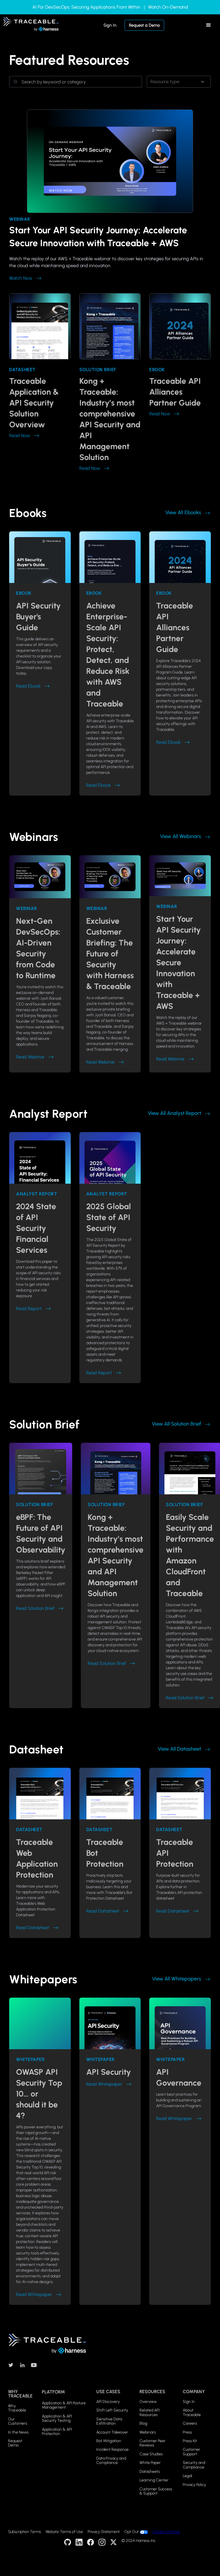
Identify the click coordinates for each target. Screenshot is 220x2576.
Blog (143, 2423)
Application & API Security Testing (57, 2419)
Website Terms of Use (64, 2532)
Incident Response (112, 2449)
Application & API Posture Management (64, 2405)
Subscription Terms (24, 2532)
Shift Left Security (112, 2410)
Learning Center (154, 2480)
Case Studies (151, 2454)
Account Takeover (112, 2432)
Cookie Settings (166, 2532)
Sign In (110, 25)
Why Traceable (17, 2408)
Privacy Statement (104, 2532)
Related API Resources (150, 2412)
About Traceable (192, 2412)
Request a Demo (144, 25)
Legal (187, 2476)
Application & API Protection (57, 2432)
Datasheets (150, 2472)
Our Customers (18, 2421)
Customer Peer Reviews (153, 2443)
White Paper (150, 2463)
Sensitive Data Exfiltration (109, 2421)
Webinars (148, 2432)
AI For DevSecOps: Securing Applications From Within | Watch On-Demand (110, 7)
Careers (190, 2423)
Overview (148, 2402)
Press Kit (190, 2441)
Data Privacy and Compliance (111, 2461)
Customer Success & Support (156, 2491)
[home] (31, 25)
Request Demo (15, 2443)
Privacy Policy (194, 2485)
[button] (209, 25)
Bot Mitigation (109, 2441)
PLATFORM (53, 2392)
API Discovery (108, 2402)
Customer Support (191, 2452)
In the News (18, 2432)
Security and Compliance (194, 2465)
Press (187, 2432)
